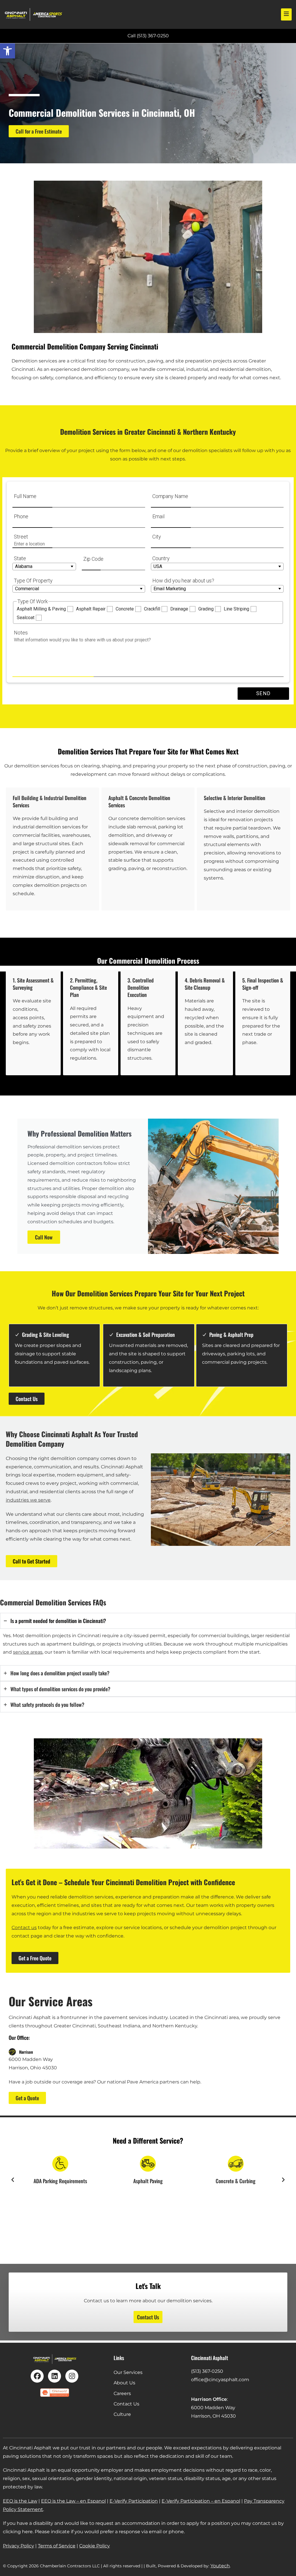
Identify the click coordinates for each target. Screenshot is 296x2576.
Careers (122, 2393)
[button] (8, 51)
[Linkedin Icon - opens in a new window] (54, 2376)
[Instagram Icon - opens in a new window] (72, 2376)
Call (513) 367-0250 (148, 36)
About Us (124, 2383)
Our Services (128, 2372)
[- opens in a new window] (55, 2393)
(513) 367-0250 (207, 2371)
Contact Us (126, 2404)
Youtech (220, 2566)
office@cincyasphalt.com (220, 2380)
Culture (122, 2414)
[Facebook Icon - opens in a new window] (37, 2376)
